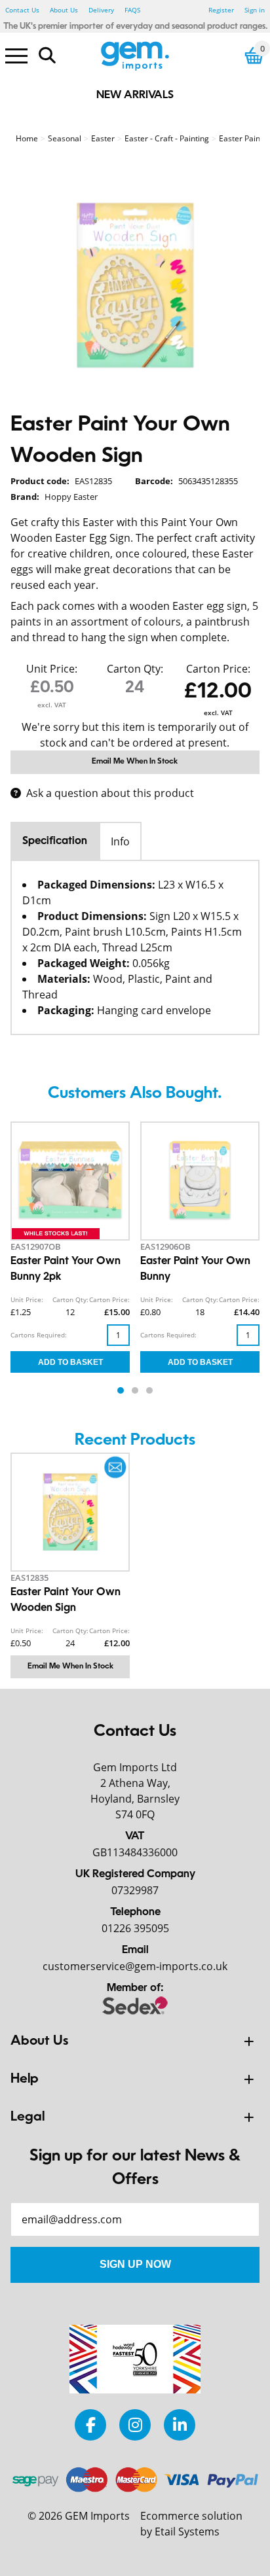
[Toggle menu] (16, 55)
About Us (64, 10)
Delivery (101, 10)
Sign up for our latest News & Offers (135, 2168)
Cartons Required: (39, 1335)
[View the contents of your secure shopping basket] (254, 55)
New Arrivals (135, 96)
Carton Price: (218, 669)
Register (221, 10)
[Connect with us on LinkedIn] (180, 2425)
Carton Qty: (135, 669)
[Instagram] (135, 2425)
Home (27, 138)
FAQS (132, 10)
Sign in (255, 10)
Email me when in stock (135, 762)
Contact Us (22, 10)
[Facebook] (90, 2425)
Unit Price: (52, 669)
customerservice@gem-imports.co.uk (135, 1966)
